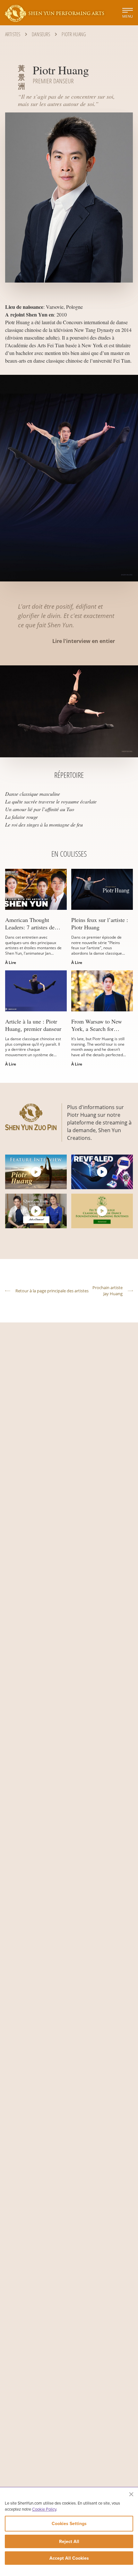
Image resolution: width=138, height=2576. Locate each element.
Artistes (13, 34)
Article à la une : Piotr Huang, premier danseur (33, 1025)
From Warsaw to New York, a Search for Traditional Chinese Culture (97, 1025)
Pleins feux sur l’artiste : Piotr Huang (100, 923)
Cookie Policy (44, 2509)
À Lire (11, 963)
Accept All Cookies (69, 2558)
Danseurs (41, 34)
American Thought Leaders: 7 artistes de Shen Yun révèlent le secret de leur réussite (30, 923)
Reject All (69, 2541)
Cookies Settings (69, 2523)
